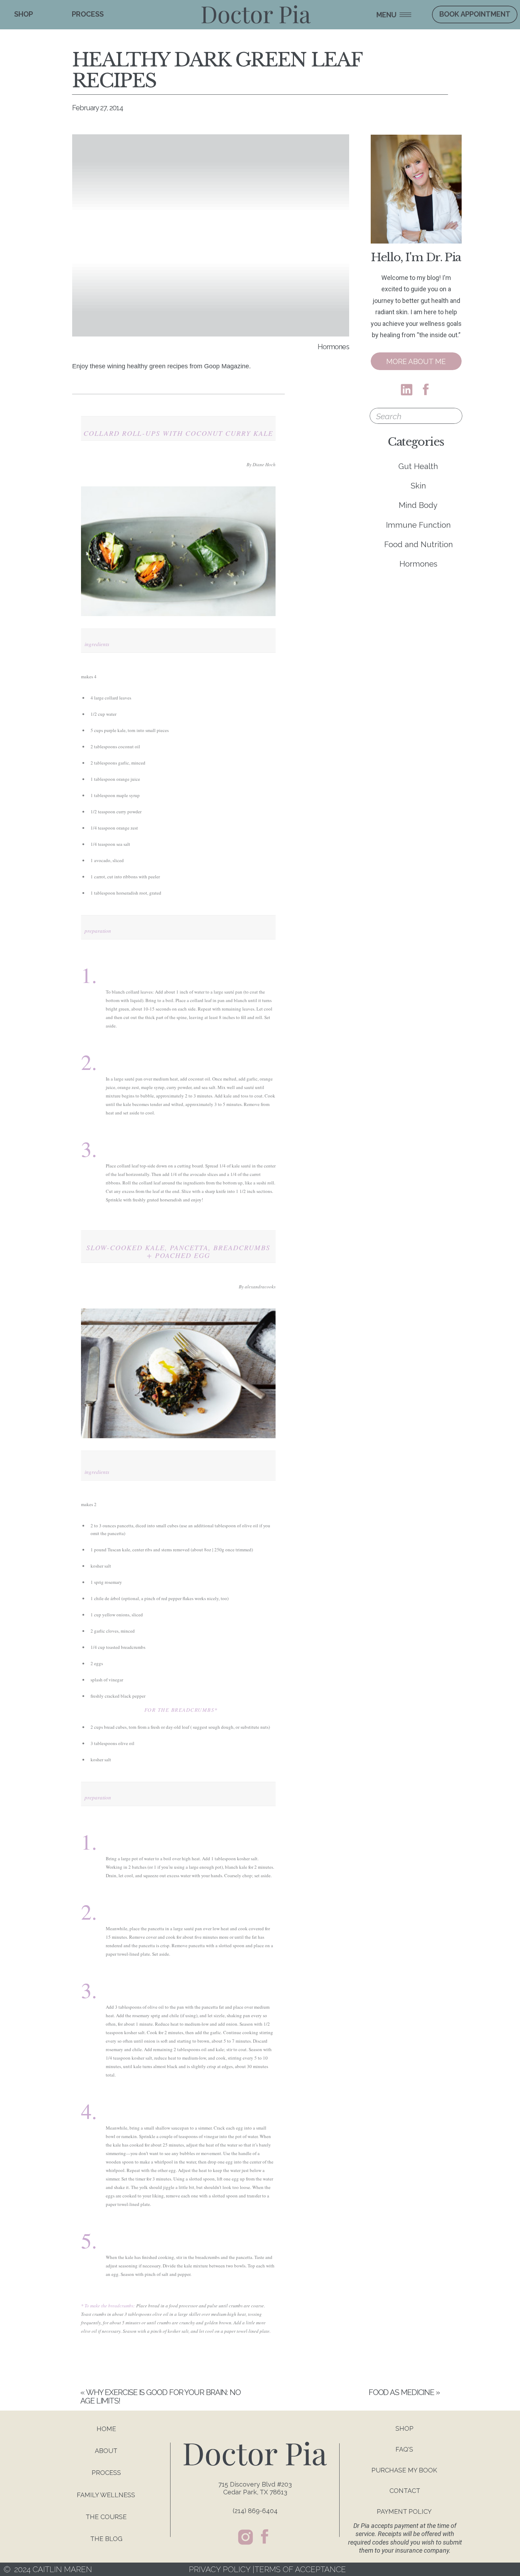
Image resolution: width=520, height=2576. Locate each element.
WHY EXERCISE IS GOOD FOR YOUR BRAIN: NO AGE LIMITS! (160, 2396)
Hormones (333, 347)
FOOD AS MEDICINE (401, 2392)
